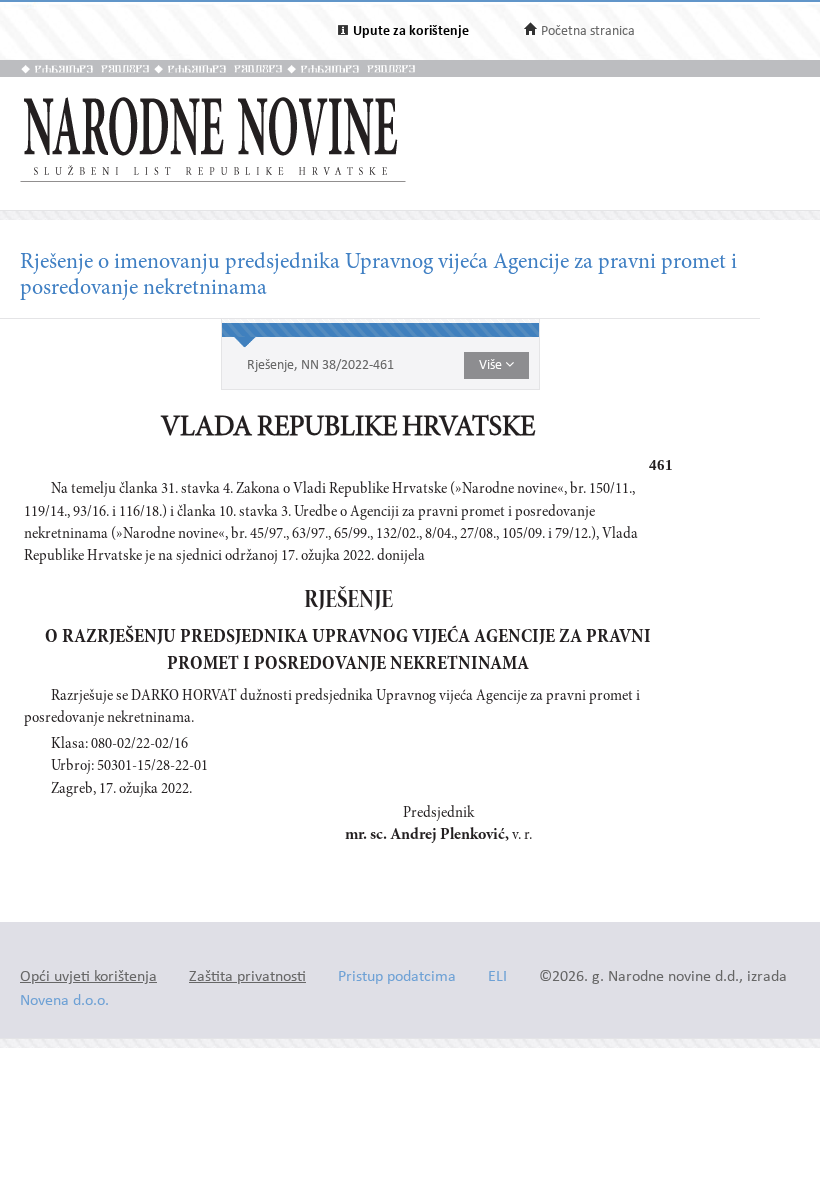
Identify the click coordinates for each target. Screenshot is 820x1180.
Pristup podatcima (397, 977)
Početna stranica (588, 31)
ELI (497, 977)
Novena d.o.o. (64, 1001)
